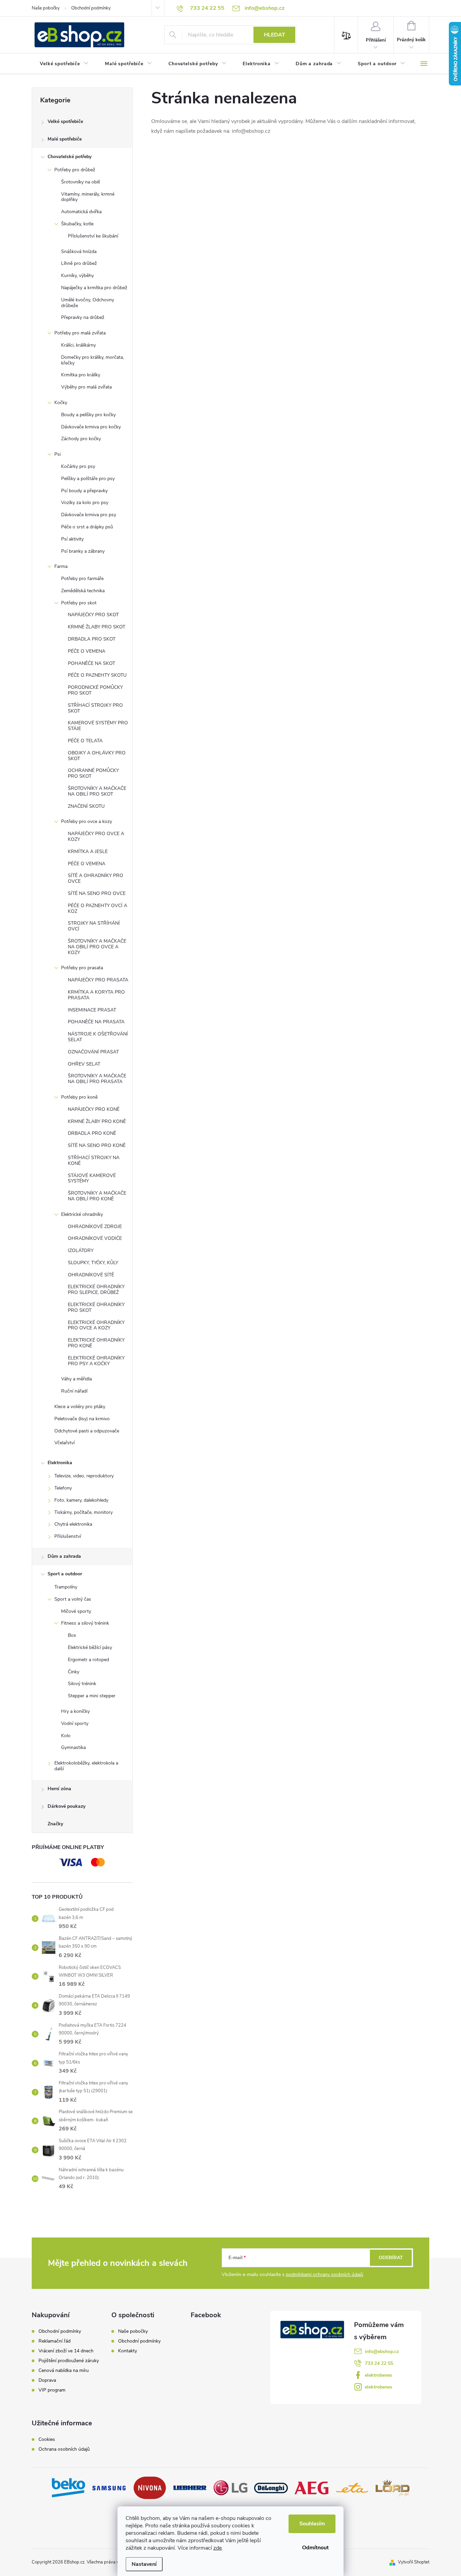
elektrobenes (378, 2375)
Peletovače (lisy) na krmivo (82, 1419)
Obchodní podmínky (91, 8)
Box (72, 1635)
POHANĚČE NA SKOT (91, 663)
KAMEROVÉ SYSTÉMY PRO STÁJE (98, 726)
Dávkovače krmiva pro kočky (91, 427)
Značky (55, 1824)
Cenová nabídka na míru (64, 2371)
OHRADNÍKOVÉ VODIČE (95, 1238)
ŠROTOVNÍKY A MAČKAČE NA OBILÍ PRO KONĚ (97, 1196)
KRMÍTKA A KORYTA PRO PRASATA (96, 995)
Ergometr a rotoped (88, 1660)
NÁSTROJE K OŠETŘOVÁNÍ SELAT (98, 1037)
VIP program (52, 2390)
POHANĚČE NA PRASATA (96, 1022)
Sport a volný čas (73, 1599)
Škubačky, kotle (77, 224)
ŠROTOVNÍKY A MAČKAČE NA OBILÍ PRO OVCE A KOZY (97, 947)
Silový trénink (82, 1684)
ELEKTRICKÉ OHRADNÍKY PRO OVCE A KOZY (96, 1325)
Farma (61, 566)
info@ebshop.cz (382, 2352)
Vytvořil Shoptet (414, 2562)
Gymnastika (73, 1747)
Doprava (47, 2380)
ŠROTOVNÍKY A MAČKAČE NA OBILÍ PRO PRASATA (97, 1079)
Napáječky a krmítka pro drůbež (94, 288)
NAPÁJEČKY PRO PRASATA (98, 980)
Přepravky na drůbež (83, 317)
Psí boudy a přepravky (84, 491)
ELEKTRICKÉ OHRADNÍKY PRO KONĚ (96, 1343)
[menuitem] (64, 64)
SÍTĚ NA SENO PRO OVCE (97, 893)
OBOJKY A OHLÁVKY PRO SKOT (97, 756)
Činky (74, 1672)
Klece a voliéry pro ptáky (80, 1407)
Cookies (47, 2440)
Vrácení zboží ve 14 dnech (66, 2351)
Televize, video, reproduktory (84, 1476)
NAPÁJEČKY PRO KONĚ (94, 1109)
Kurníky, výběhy (77, 276)
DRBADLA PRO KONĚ (92, 1133)
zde (218, 2548)
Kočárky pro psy (78, 466)
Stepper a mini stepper (92, 1696)
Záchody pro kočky (81, 439)
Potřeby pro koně (79, 1097)
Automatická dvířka (81, 212)
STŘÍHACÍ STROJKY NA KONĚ (94, 1160)
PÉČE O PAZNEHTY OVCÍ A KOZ (98, 908)
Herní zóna (59, 1789)
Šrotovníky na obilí (80, 182)
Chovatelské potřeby (70, 157)
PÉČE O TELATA (85, 741)
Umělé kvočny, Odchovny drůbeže (88, 303)
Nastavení (144, 2564)
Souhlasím (312, 2524)
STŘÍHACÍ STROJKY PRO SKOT (95, 708)
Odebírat (391, 2258)
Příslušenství (68, 1536)
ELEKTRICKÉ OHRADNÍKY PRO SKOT (96, 1307)
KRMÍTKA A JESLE (88, 852)
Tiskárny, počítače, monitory (84, 1512)
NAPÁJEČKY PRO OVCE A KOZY (96, 836)
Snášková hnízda (79, 252)
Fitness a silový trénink (85, 1623)
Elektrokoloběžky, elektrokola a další (86, 1766)
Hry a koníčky (75, 1711)
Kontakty (128, 2351)
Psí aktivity (72, 539)
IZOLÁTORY (81, 1251)
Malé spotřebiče (65, 139)
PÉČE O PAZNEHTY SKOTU (97, 675)
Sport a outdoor (65, 1574)
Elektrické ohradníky (82, 1214)
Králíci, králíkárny (78, 345)
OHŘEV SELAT (84, 1064)
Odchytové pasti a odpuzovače (87, 1431)
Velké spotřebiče (65, 121)
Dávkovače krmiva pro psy (89, 515)
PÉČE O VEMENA (87, 651)
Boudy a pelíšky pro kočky (88, 415)
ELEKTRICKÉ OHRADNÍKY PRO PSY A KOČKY (96, 1361)
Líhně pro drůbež (79, 263)
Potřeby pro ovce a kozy (87, 821)
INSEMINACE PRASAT (92, 1010)
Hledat (275, 35)
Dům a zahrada (64, 1556)
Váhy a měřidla (76, 1379)
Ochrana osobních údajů (64, 2449)
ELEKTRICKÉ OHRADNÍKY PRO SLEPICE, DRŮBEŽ (96, 1290)
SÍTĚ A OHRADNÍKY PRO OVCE (96, 878)
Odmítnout (315, 2548)
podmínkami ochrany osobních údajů (324, 2274)
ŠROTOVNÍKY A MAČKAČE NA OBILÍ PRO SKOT (97, 791)
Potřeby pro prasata (82, 968)
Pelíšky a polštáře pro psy (88, 479)
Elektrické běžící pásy (90, 1647)
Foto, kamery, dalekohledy (81, 1500)
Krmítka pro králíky (81, 375)
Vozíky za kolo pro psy (85, 503)
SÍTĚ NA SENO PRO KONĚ (97, 1145)
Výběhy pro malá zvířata (86, 387)
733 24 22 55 (379, 2363)
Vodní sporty (75, 1723)
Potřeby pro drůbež (75, 170)
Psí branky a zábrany (83, 551)
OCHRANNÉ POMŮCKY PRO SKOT (93, 773)
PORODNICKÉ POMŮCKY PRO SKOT (95, 690)
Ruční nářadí (74, 1391)
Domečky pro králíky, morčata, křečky (92, 360)
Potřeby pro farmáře (82, 579)
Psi (58, 454)
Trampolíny (66, 1587)
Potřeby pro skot (79, 603)
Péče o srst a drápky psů (87, 527)
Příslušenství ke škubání (93, 236)
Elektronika (60, 1463)
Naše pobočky (46, 8)
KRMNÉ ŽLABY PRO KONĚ (97, 1121)
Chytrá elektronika (73, 1524)
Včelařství (64, 1443)
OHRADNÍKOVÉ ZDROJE (95, 1227)
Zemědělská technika (83, 591)
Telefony (63, 1488)
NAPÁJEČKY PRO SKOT (93, 615)
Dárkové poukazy (66, 1806)
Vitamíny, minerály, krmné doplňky (88, 197)
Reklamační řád (55, 2341)
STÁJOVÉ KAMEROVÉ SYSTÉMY (92, 1178)
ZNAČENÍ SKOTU (86, 806)
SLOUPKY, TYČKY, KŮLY (93, 1263)
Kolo (66, 1736)
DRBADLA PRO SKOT (92, 639)
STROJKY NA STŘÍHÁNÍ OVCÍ (94, 926)
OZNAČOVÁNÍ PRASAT (93, 1052)
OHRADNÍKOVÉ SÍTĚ (91, 1275)
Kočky (61, 403)
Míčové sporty (76, 1611)
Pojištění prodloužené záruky (69, 2361)
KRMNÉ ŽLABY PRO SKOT (97, 627)
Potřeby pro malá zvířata (80, 333)
